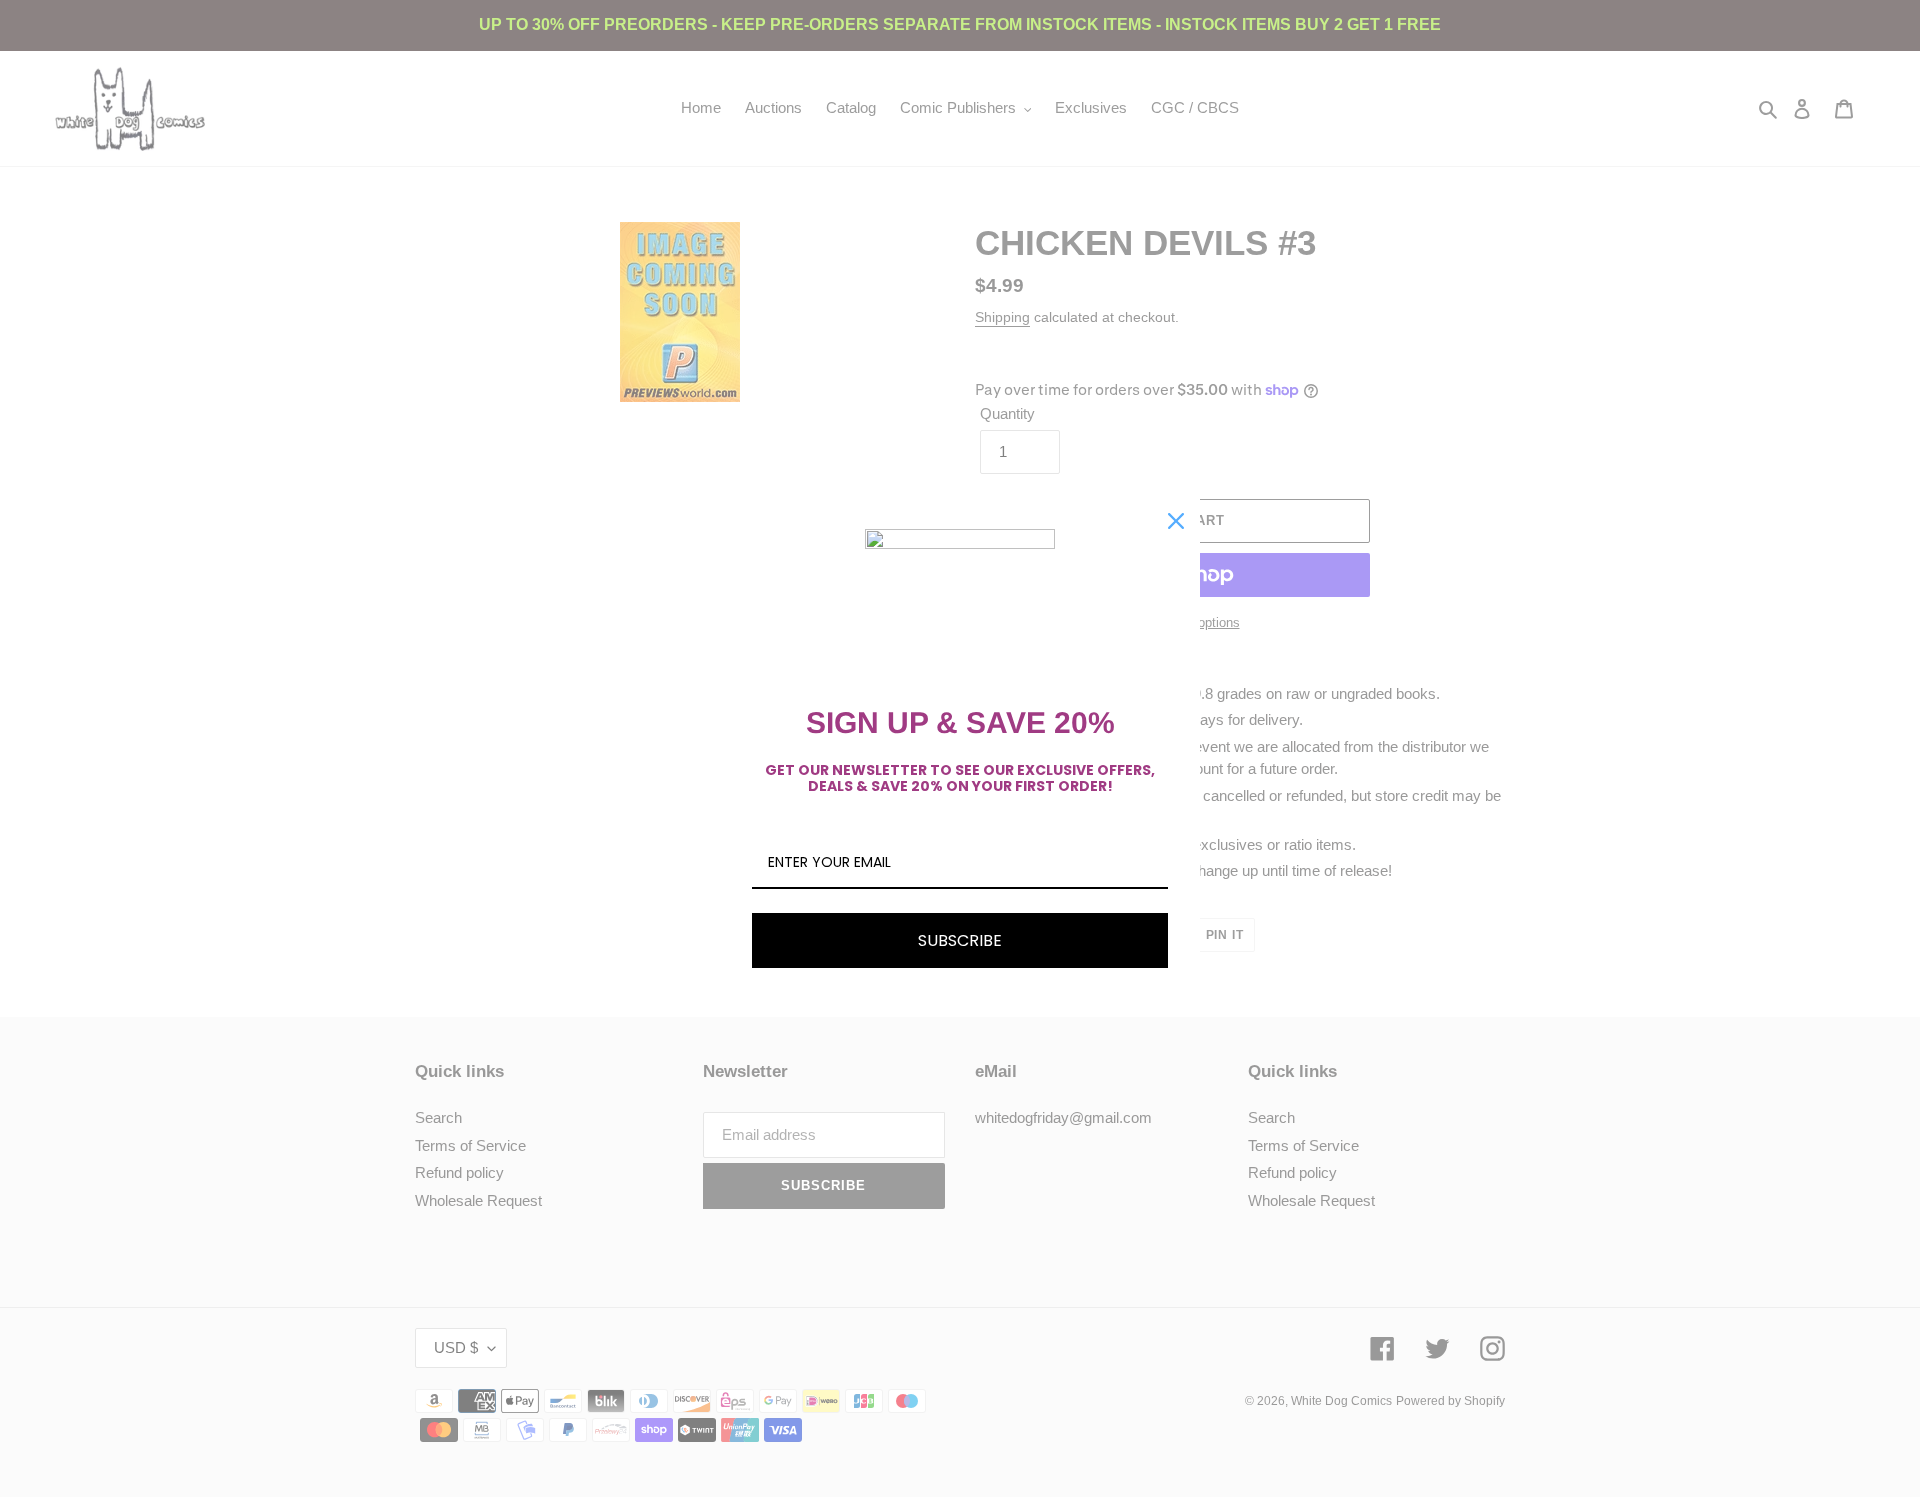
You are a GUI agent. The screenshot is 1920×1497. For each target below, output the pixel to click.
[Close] (1176, 521)
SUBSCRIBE (960, 940)
